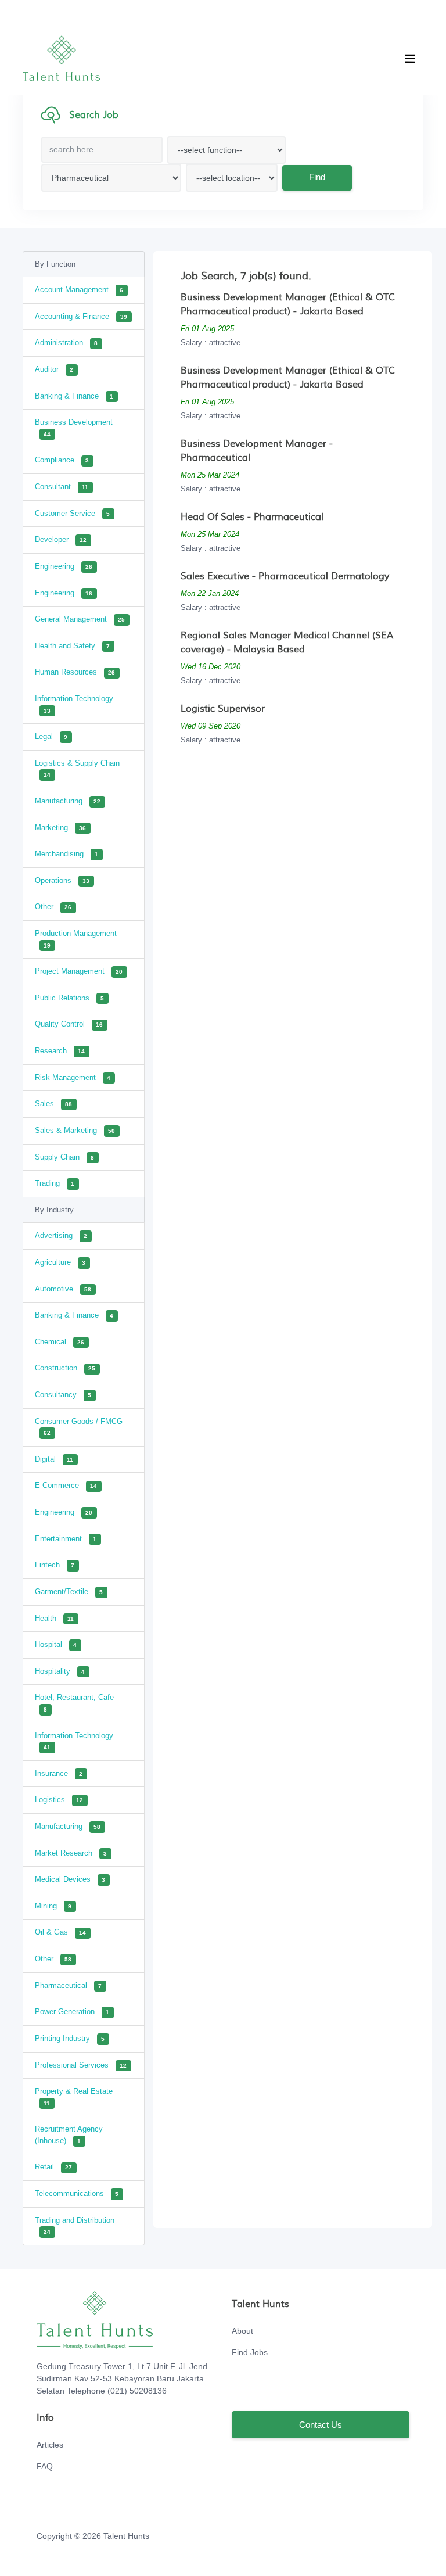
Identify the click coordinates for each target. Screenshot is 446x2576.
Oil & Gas (60, 1932)
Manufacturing (68, 801)
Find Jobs (250, 2352)
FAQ (45, 2466)
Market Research (71, 1853)
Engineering (64, 566)
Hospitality (60, 1671)
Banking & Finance (74, 396)
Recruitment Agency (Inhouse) (69, 2135)
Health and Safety (72, 646)
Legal (51, 736)
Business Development (74, 428)
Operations (62, 880)
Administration (66, 342)
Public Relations (69, 998)
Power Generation (72, 2012)
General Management (80, 619)
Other (53, 907)
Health (54, 1618)
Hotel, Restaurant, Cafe (74, 1703)
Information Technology (74, 704)
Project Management (79, 971)
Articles (50, 2445)
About (242, 2331)
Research (60, 1051)
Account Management (79, 290)
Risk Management (73, 1077)
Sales (53, 1104)
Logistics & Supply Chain (77, 769)
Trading (55, 1183)
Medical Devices (70, 1879)
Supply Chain (64, 1157)
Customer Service (72, 513)
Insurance (59, 1773)
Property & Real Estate (74, 2097)
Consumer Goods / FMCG (79, 1427)
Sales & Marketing (75, 1130)
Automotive (63, 1289)
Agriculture (60, 1262)
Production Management (76, 939)
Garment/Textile (69, 1592)
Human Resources (75, 672)
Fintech (55, 1565)
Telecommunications (77, 2193)
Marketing (60, 828)
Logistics (59, 1800)
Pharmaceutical (68, 1985)
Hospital (56, 1644)
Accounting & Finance (81, 316)
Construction (65, 1368)
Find (317, 177)
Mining (53, 1906)
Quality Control (69, 1024)
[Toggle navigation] (410, 59)
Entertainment (66, 1539)
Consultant (62, 487)
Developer (61, 539)
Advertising (61, 1235)
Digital (54, 1459)
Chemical (60, 1342)
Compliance (62, 460)
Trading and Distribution (75, 2226)
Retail (53, 2167)
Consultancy (63, 1395)
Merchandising (66, 854)
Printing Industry (70, 2038)
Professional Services (81, 2065)
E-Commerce (66, 1485)
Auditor (54, 369)
